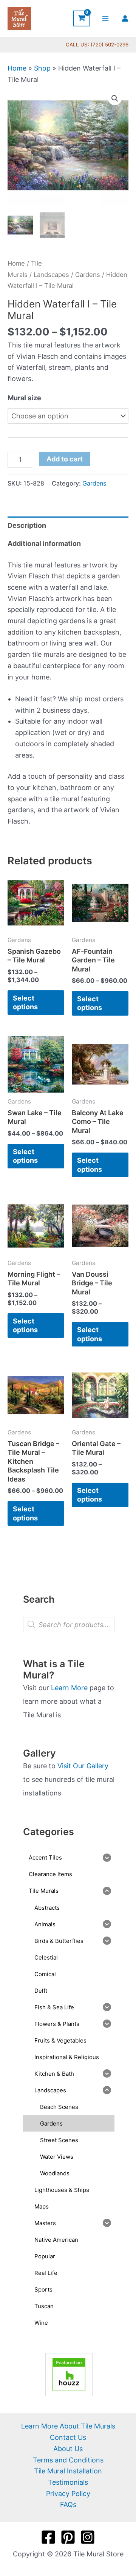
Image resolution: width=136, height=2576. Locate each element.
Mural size (24, 398)
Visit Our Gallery (83, 1766)
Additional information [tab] (44, 543)
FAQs (68, 2505)
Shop (42, 68)
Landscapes (51, 275)
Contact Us (68, 2437)
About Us (68, 2449)
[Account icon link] (125, 18)
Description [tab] (27, 525)
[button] (115, 98)
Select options (25, 1002)
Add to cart (65, 459)
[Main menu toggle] (106, 18)
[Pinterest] (68, 2537)
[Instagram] (88, 2537)
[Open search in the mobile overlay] (69, 1625)
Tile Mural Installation (68, 2471)
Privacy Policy (68, 2494)
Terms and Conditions (68, 2460)
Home (17, 68)
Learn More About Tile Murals (68, 2426)
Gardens (88, 275)
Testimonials (68, 2482)
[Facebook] (48, 2537)
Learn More (69, 1688)
